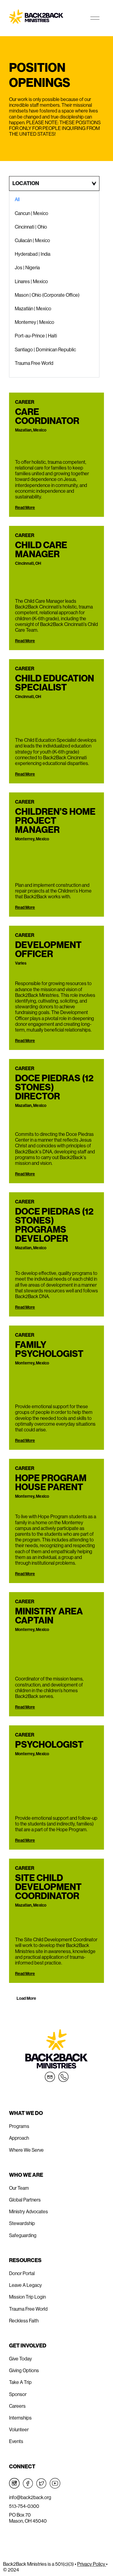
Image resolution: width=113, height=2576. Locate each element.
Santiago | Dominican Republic (45, 350)
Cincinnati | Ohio (31, 227)
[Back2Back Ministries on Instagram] (14, 2483)
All (17, 199)
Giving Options (24, 2371)
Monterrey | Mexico (35, 322)
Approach (19, 2138)
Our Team (19, 2188)
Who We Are (26, 2175)
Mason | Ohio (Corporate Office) (47, 295)
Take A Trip (20, 2382)
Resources (25, 2260)
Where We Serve (26, 2150)
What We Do (26, 2113)
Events (16, 2441)
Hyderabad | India (33, 254)
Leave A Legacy (25, 2285)
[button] (26, 1999)
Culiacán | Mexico (32, 240)
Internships (20, 2418)
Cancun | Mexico (31, 213)
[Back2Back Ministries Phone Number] (63, 2077)
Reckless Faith (24, 2321)
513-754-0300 (24, 2506)
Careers (17, 2406)
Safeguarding (23, 2235)
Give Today (20, 2359)
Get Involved (28, 2346)
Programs (19, 2126)
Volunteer (19, 2430)
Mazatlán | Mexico (33, 309)
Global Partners (25, 2200)
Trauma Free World (34, 363)
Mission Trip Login (27, 2297)
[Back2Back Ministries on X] (41, 2483)
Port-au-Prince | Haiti (36, 336)
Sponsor (18, 2394)
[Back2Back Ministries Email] (50, 2077)
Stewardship (22, 2223)
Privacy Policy (92, 2564)
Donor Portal (22, 2273)
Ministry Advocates (28, 2212)
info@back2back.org (30, 2497)
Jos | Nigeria (27, 268)
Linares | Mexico (31, 281)
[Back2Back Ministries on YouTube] (55, 2483)
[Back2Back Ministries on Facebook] (28, 2483)
